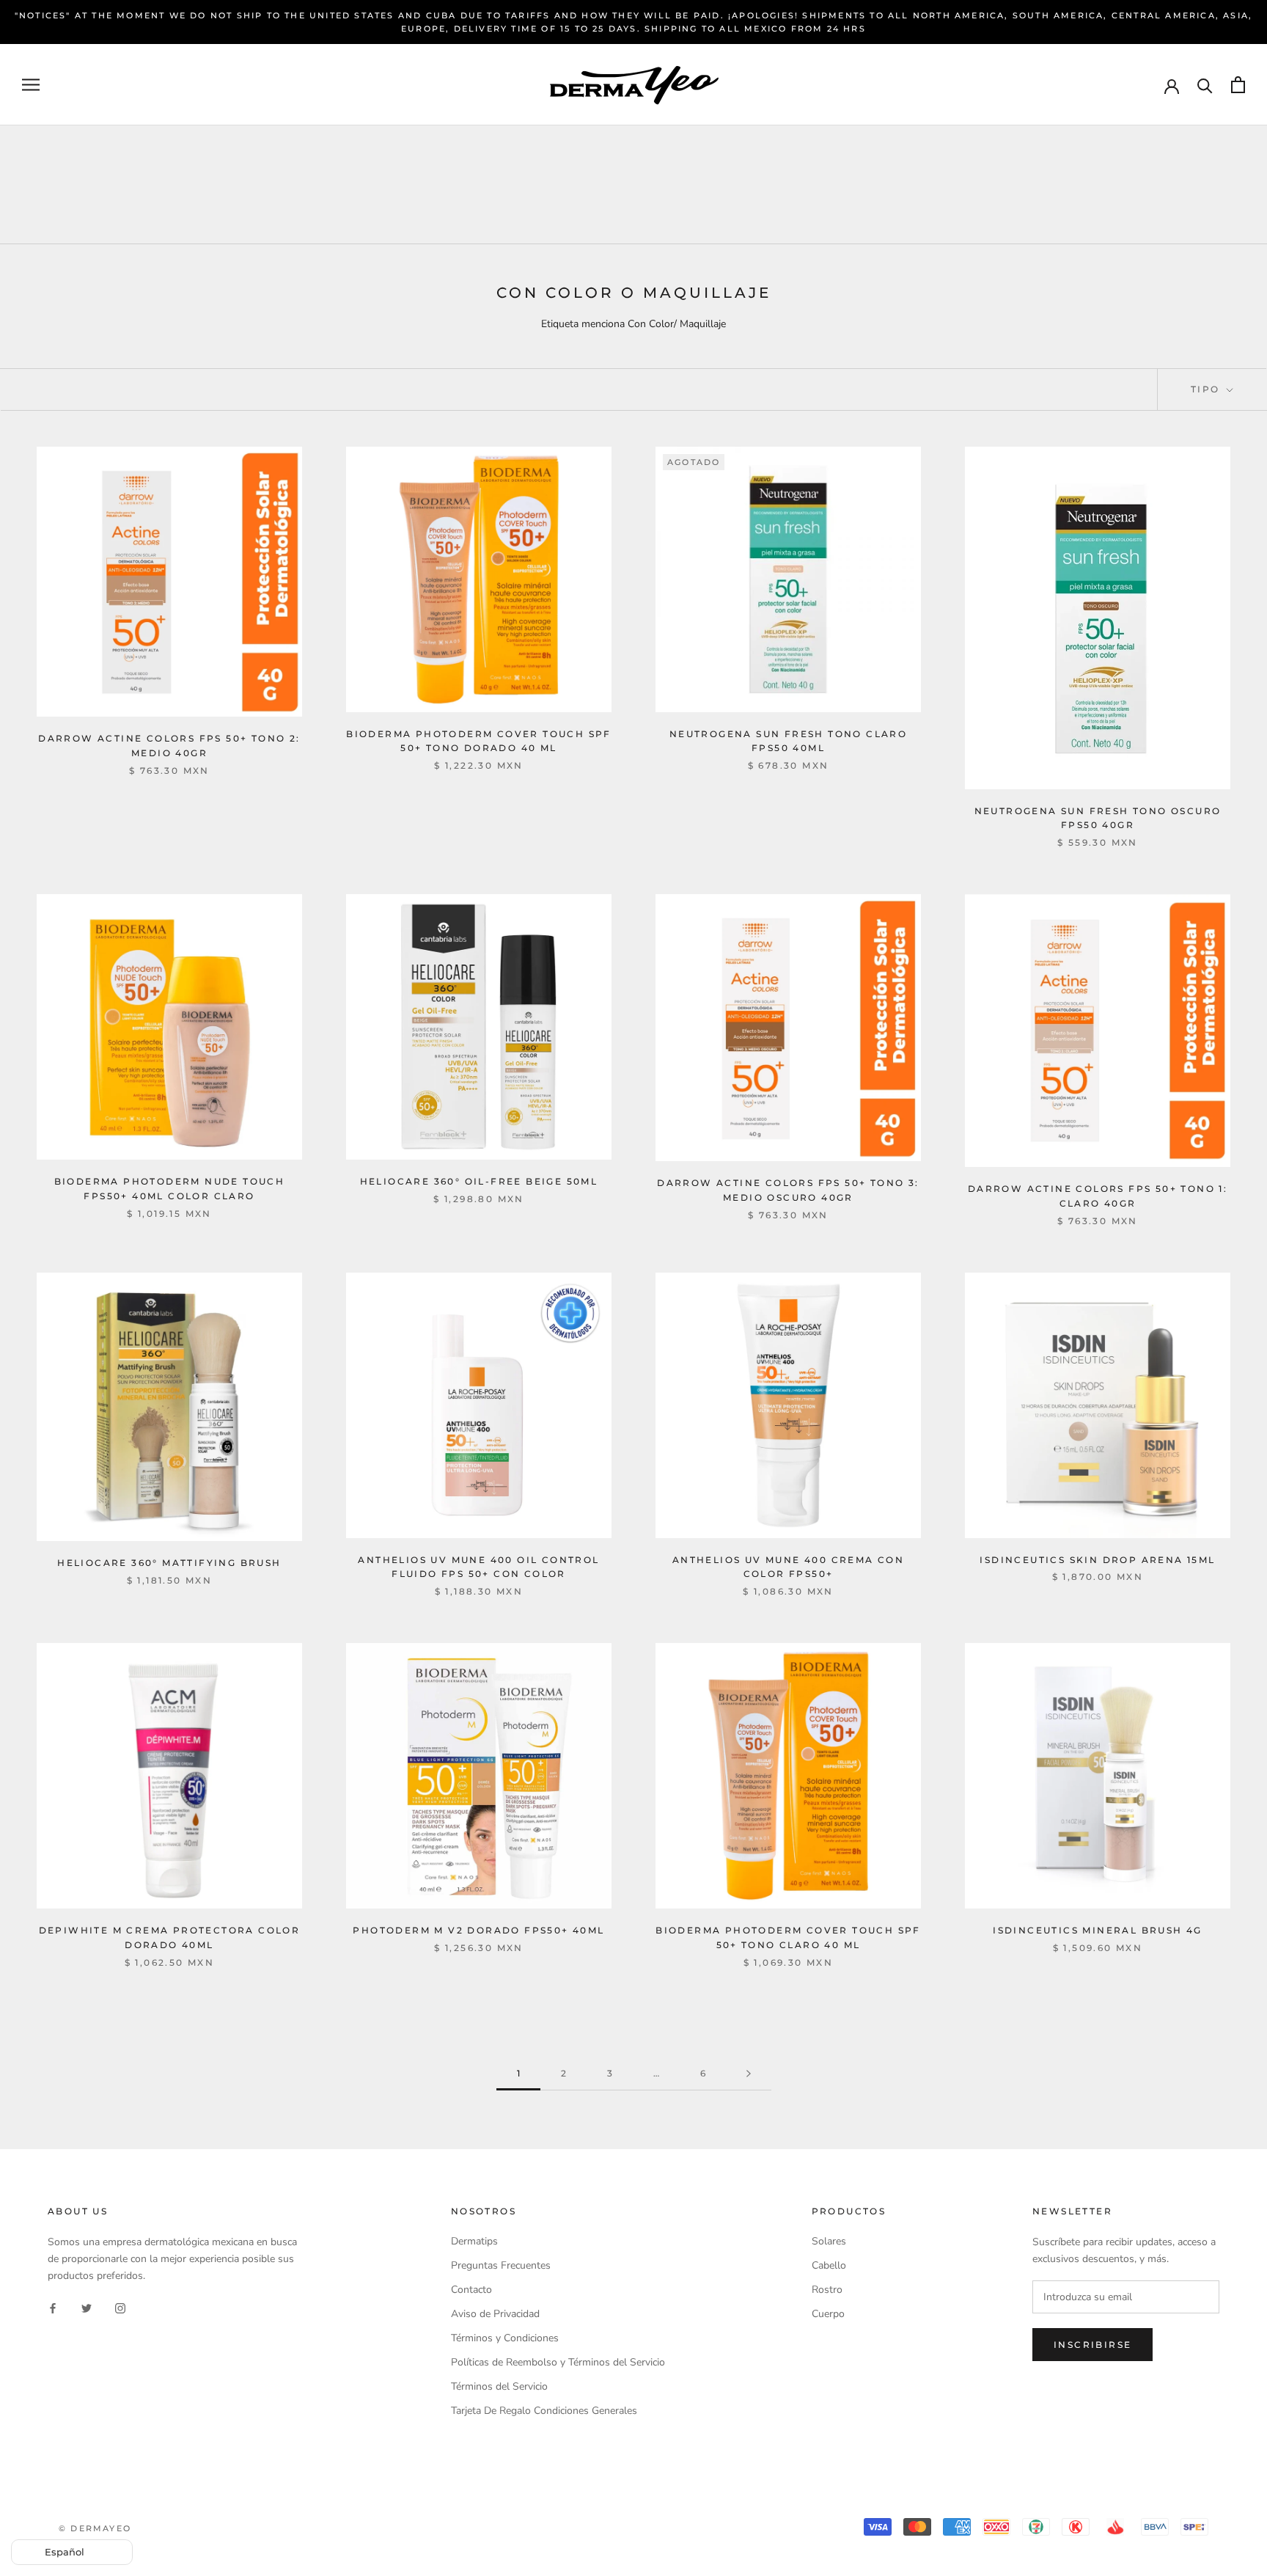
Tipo (1207, 389)
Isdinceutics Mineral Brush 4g (1098, 1930)
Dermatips (474, 2241)
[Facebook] (53, 2307)
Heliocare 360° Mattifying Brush (169, 1563)
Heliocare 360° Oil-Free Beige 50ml (479, 1181)
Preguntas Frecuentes (501, 2265)
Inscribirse (1092, 2345)
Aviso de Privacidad (495, 2314)
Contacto (471, 2290)
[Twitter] (87, 2307)
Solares (829, 2241)
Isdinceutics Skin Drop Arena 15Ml (1097, 1560)
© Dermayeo (95, 2528)
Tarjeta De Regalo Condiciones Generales (544, 2411)
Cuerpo (828, 2314)
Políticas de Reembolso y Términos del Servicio (558, 2362)
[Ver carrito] (1238, 85)
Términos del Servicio (499, 2386)
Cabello (829, 2265)
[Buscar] (1205, 85)
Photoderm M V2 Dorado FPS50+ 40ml (478, 1930)
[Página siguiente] (749, 2074)
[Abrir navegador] (31, 85)
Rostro (827, 2290)
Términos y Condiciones (505, 2338)
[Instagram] (120, 2307)
